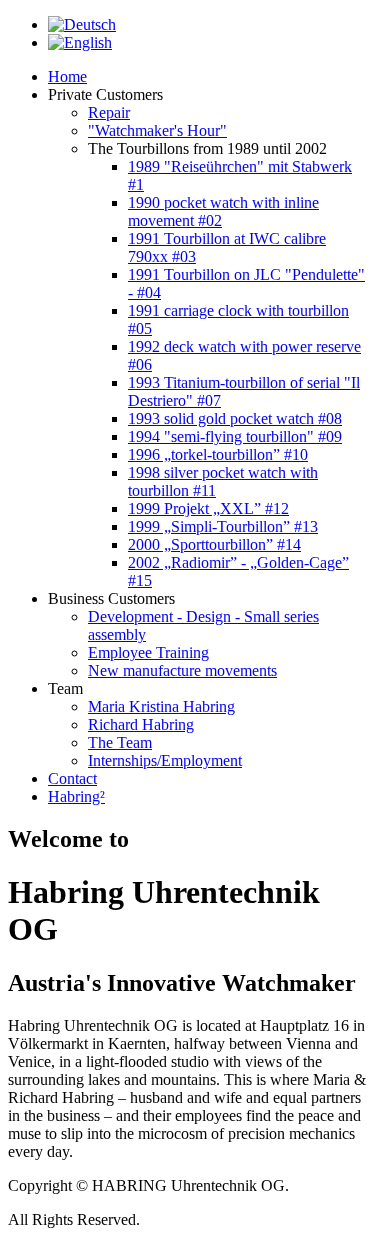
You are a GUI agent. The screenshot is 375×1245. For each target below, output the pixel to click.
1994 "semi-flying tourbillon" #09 (235, 436)
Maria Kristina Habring (161, 706)
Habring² (76, 796)
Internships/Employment (165, 760)
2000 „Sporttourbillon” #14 (214, 544)
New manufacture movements (182, 670)
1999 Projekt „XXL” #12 (208, 508)
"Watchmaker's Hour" (157, 130)
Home (67, 76)
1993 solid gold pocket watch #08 (235, 418)
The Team (120, 742)
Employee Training (148, 652)
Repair (109, 112)
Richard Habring (141, 724)
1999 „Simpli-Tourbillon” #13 (223, 526)
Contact (72, 778)
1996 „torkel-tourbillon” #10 (218, 454)
